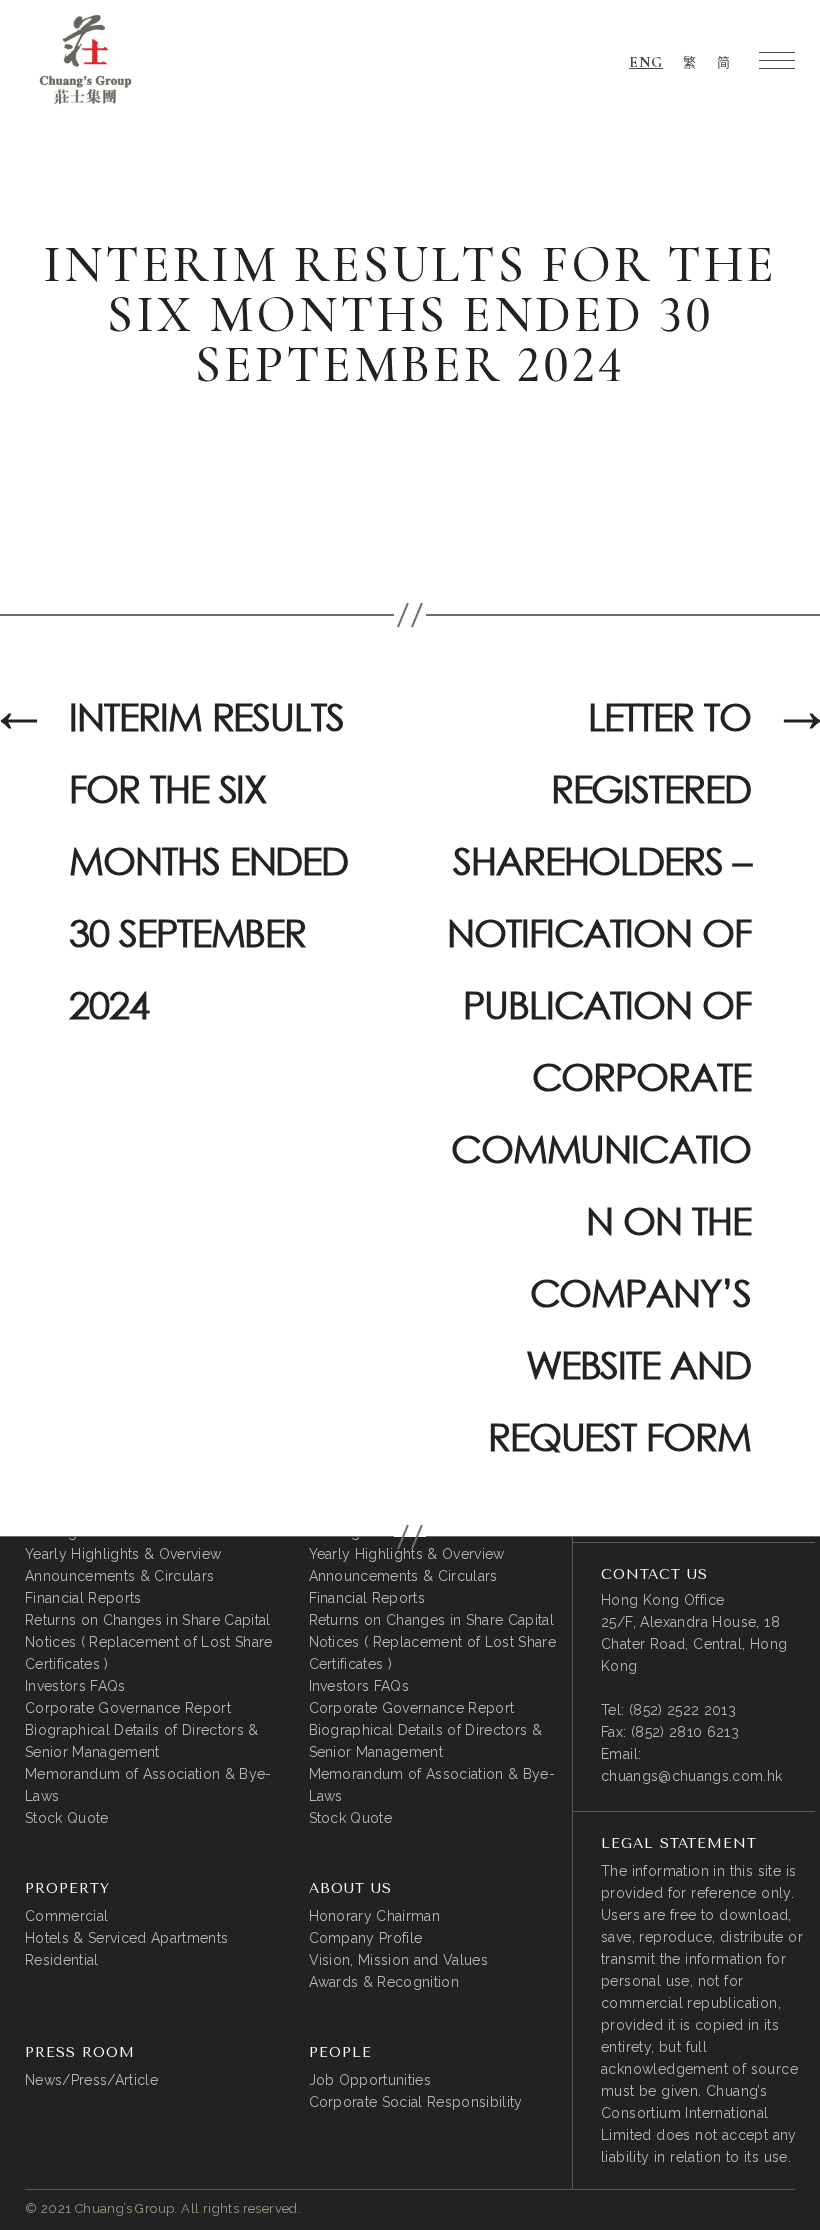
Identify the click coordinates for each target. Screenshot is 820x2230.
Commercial (66, 1916)
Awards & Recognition (384, 1982)
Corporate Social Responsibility (416, 2102)
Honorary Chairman (375, 1916)
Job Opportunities (370, 2080)
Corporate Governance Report (128, 1708)
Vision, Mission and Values (399, 1960)
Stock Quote (67, 1818)
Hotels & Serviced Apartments (126, 1938)
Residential (62, 1960)
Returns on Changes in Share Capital (148, 1620)
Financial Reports (83, 1598)
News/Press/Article (91, 2080)
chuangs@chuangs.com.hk (691, 1776)
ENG (646, 62)
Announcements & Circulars (119, 1576)
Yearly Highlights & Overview (123, 1554)
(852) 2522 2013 (682, 1710)
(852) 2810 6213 (685, 1732)
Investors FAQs (75, 1686)
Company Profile (366, 1938)
